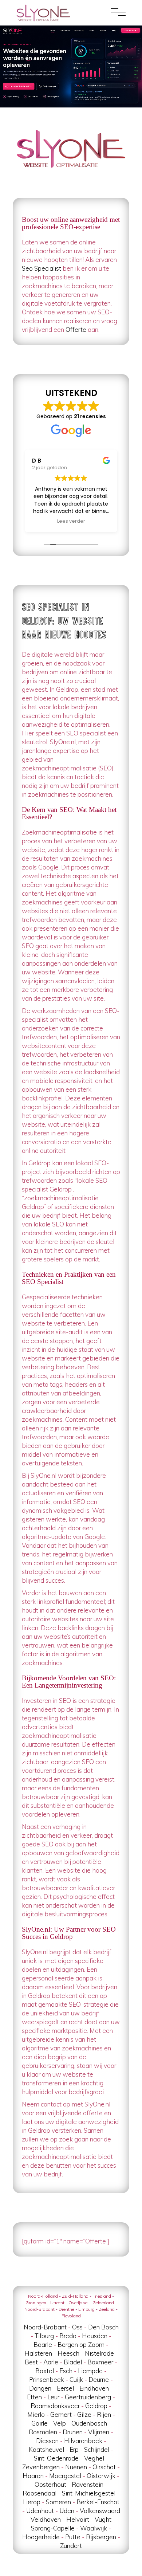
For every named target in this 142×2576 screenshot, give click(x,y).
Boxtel (45, 2371)
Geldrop (96, 2406)
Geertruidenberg (88, 2397)
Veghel (94, 2458)
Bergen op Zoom (81, 2345)
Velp (60, 2423)
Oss (77, 2327)
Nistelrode (99, 2353)
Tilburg (44, 2336)
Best (31, 2362)
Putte (73, 2537)
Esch (66, 2371)
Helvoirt (78, 2519)
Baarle (43, 2345)
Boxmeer (100, 2362)
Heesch (68, 2353)
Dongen (40, 2388)
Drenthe (66, 2309)
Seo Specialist (42, 268)
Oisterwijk (101, 2476)
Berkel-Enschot (98, 2502)
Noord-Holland (43, 2296)
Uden (67, 2511)
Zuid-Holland (75, 2296)
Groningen (36, 2303)
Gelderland (103, 2303)
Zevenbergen (41, 2467)
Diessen (47, 2441)
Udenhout (40, 2511)
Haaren (33, 2476)
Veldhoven (46, 2519)
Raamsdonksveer (55, 2406)
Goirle (40, 2423)
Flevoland (71, 2316)
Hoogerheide (41, 2537)
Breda (68, 2336)
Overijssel (78, 2303)
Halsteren (38, 2353)
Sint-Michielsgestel (89, 2493)
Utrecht (57, 2303)
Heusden (95, 2336)
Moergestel (65, 2476)
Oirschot (104, 2467)
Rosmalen (43, 2432)
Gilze (84, 2414)
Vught (103, 2519)
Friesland (102, 2296)
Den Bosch (103, 2327)
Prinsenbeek (47, 2379)
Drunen (73, 2432)
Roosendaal (40, 2493)
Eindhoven (94, 2388)
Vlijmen (99, 2432)
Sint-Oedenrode (56, 2458)
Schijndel (97, 2449)
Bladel (73, 2362)
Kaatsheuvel (46, 2449)
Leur (53, 2397)
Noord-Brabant (40, 2309)
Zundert (71, 2546)
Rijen (104, 2414)
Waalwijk (94, 2528)
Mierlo (36, 2414)
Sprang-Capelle (53, 2528)
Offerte (76, 329)
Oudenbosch (89, 2423)
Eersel (65, 2388)
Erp (74, 2449)
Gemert (61, 2414)
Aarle (51, 2362)
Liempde (90, 2371)
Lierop (32, 2502)
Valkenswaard (100, 2511)
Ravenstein (88, 2484)
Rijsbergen (101, 2537)
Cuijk (76, 2379)
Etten (34, 2397)
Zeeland (107, 2309)
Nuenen (76, 2467)
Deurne (99, 2379)
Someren (58, 2502)
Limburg (86, 2309)
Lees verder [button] (71, 521)
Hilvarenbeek (83, 2441)
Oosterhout (50, 2484)
